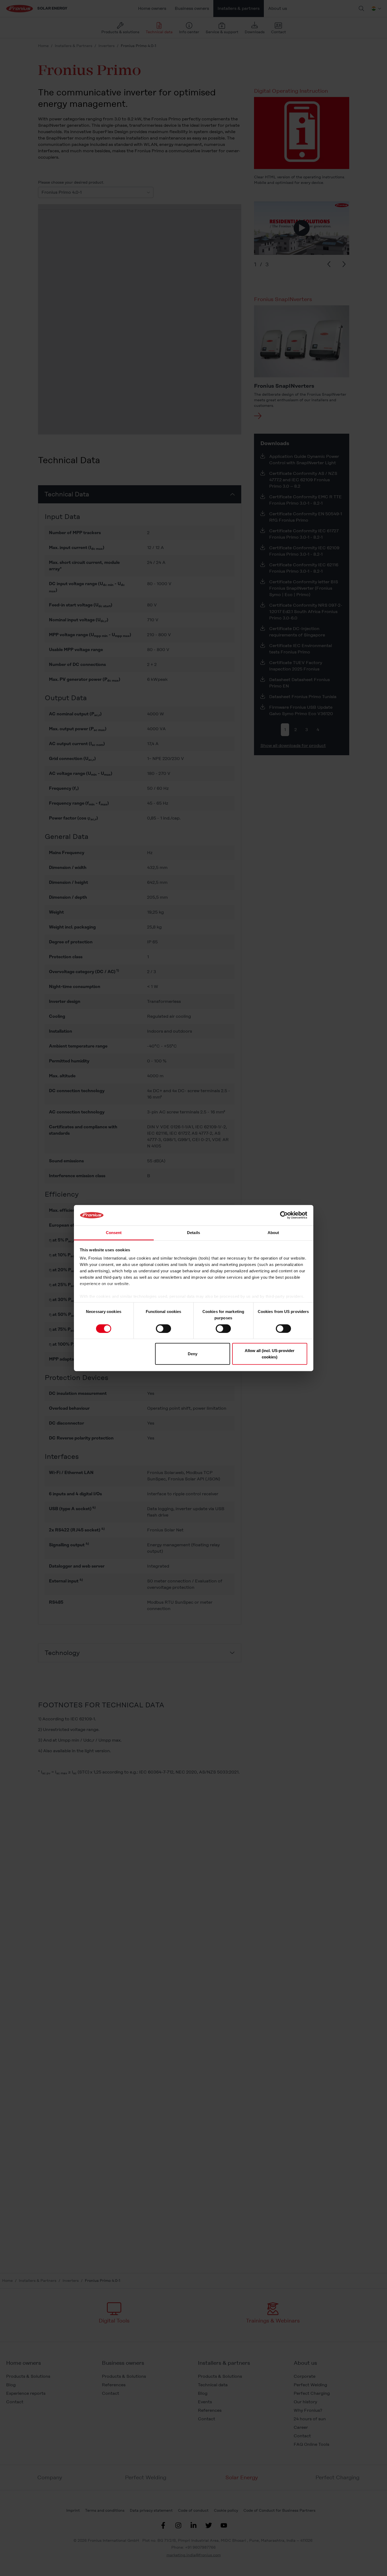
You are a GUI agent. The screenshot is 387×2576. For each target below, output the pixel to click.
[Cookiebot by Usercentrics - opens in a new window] (284, 1215)
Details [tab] (193, 1233)
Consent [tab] (114, 1233)
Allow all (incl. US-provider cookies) (270, 1354)
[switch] (163, 1328)
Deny (193, 1354)
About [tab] (273, 1233)
